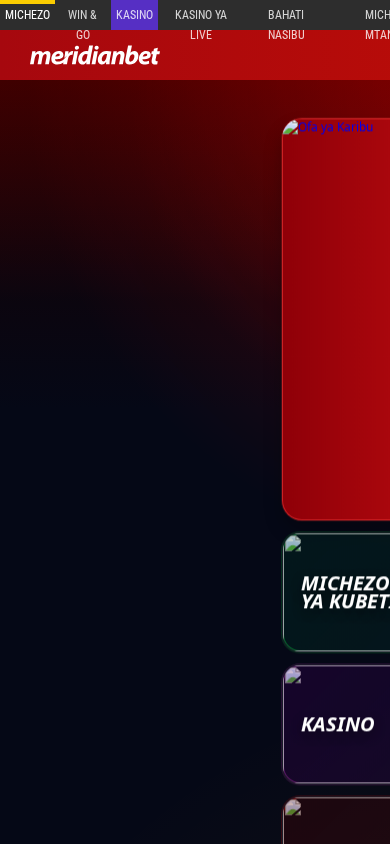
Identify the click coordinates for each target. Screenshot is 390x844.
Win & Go (82, 19)
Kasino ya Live (201, 19)
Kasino (134, 15)
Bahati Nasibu (286, 19)
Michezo (27, 15)
